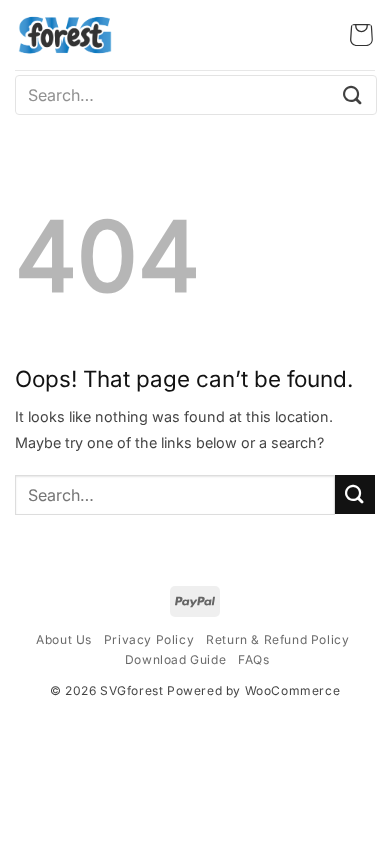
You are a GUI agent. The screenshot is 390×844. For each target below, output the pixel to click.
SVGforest (131, 690)
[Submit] (353, 94)
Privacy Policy (149, 639)
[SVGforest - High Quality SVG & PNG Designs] (65, 35)
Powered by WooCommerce (253, 690)
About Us (64, 639)
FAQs (253, 659)
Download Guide (175, 659)
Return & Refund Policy (277, 639)
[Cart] (361, 35)
